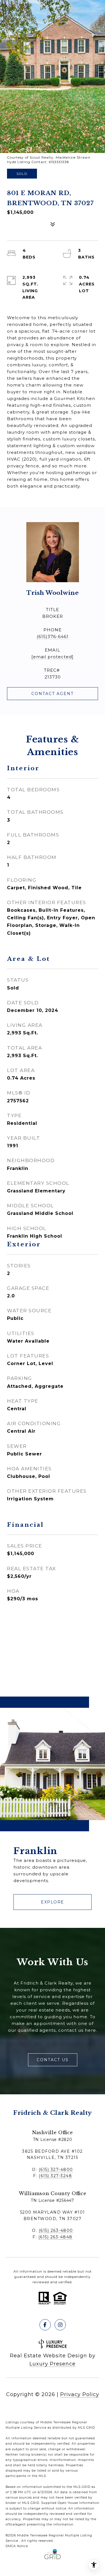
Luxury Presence (53, 2364)
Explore (53, 1902)
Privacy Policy (80, 2394)
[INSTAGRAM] (60, 2325)
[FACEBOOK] (45, 2325)
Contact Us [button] (53, 2060)
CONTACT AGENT (53, 694)
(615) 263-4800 (56, 2230)
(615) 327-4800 (56, 2170)
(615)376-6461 (53, 636)
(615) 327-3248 (55, 2176)
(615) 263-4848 (55, 2237)
